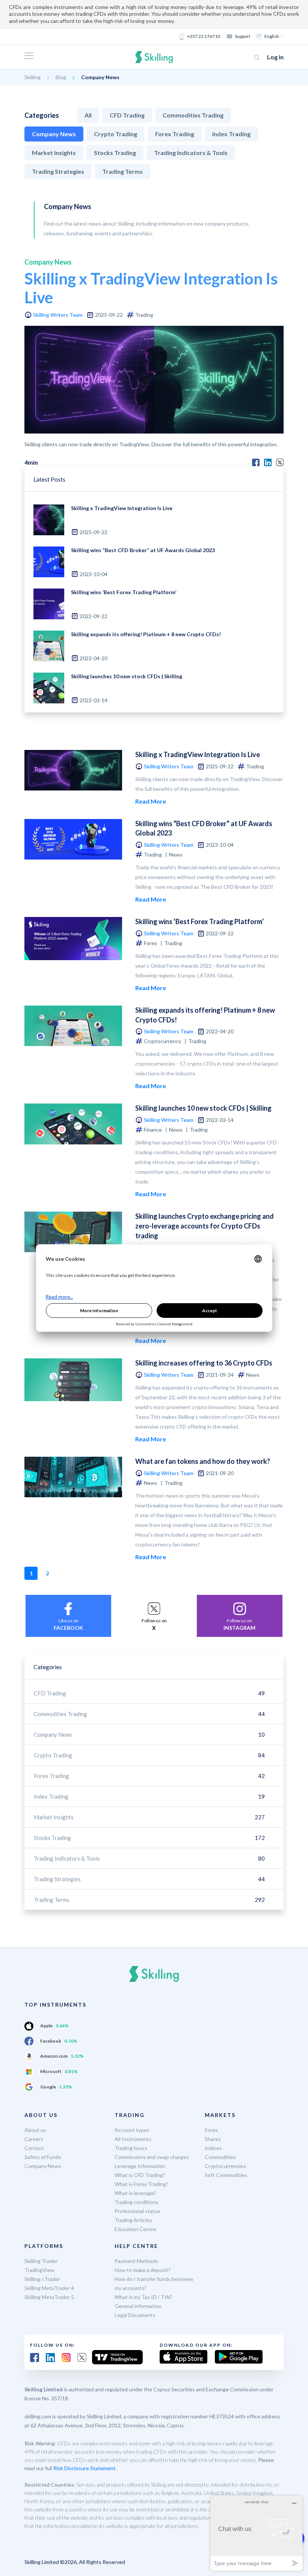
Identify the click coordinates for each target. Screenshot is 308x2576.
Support (242, 36)
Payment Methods (136, 2261)
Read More (151, 801)
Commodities (220, 2157)
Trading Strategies (58, 171)
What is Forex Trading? (141, 2184)
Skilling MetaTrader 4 (49, 2288)
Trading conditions (137, 2202)
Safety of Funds (43, 2157)
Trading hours (131, 2148)
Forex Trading (175, 134)
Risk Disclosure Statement (85, 2468)
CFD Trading (127, 115)
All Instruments (133, 2139)
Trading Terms (122, 171)
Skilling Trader (41, 2261)
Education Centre (135, 2229)
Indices (213, 2148)
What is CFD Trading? (140, 2175)
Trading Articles (133, 2220)
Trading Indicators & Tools (191, 153)
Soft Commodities (226, 2175)
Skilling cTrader (42, 2279)
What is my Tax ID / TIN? (143, 2297)
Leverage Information (140, 2166)
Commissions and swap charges (152, 2157)
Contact (34, 2148)
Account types (132, 2130)
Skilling (32, 77)
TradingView (39, 2270)
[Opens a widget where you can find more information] (257, 2533)
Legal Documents (135, 2315)
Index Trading (231, 134)
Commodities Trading (193, 115)
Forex (211, 2130)
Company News (54, 134)
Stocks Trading (115, 153)
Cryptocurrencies (225, 2166)
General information (138, 2306)
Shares (213, 2139)
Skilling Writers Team (58, 315)
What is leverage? (135, 2193)
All (88, 115)
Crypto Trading (115, 134)
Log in (275, 57)
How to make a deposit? (143, 2270)
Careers (34, 2139)
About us (35, 2130)
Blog (61, 77)
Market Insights (54, 153)
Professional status (137, 2211)
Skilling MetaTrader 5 (49, 2297)
